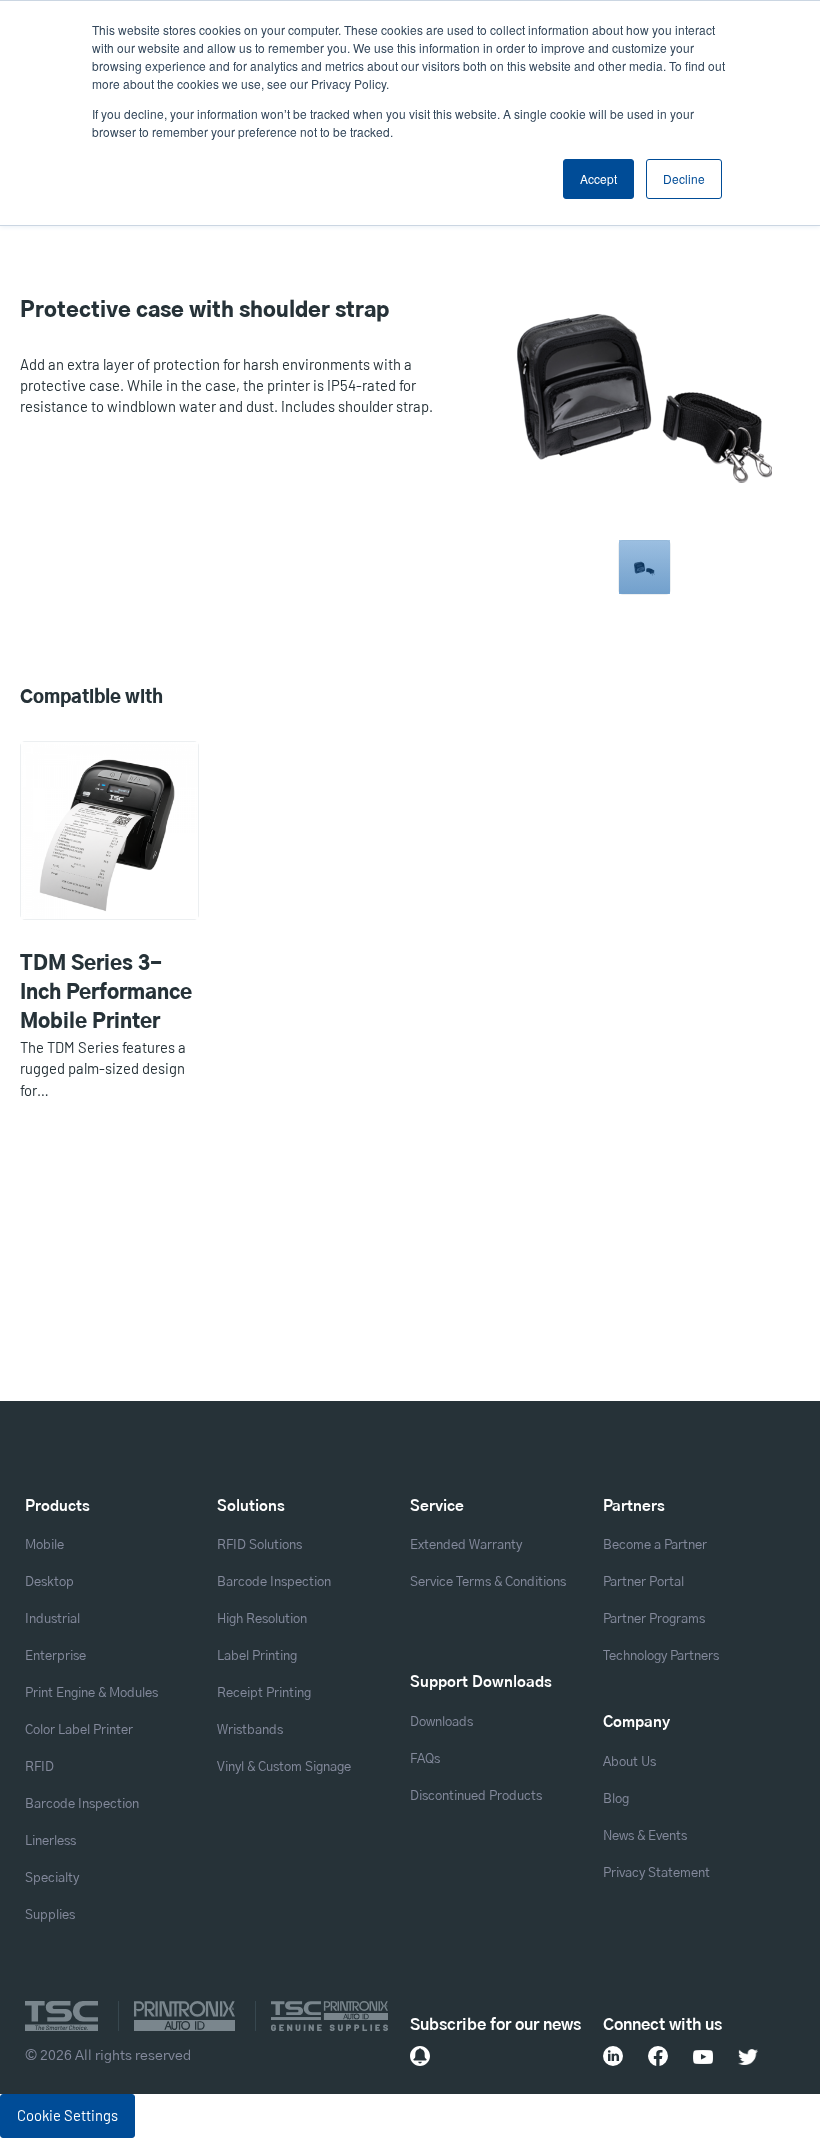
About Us (629, 1762)
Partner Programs (654, 1619)
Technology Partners (661, 1656)
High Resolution (262, 1619)
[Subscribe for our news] (420, 2056)
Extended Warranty (466, 1545)
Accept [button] (598, 178)
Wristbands (250, 1730)
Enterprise (55, 1656)
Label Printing (257, 1656)
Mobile (44, 1545)
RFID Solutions (259, 1545)
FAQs (425, 1759)
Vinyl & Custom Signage (284, 1767)
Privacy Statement (656, 1873)
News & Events (645, 1836)
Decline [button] (684, 178)
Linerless (50, 1841)
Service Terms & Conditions (488, 1582)
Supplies (50, 1915)
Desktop (49, 1582)
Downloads (441, 1722)
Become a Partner (655, 1545)
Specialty (52, 1878)
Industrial (52, 1619)
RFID (39, 1767)
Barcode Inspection (82, 1804)
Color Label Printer (79, 1730)
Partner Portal (643, 1582)
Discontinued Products (476, 1796)
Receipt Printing (264, 1693)
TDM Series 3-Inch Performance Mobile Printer (106, 993)
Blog (616, 1799)
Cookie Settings (67, 2115)
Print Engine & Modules (91, 1693)
